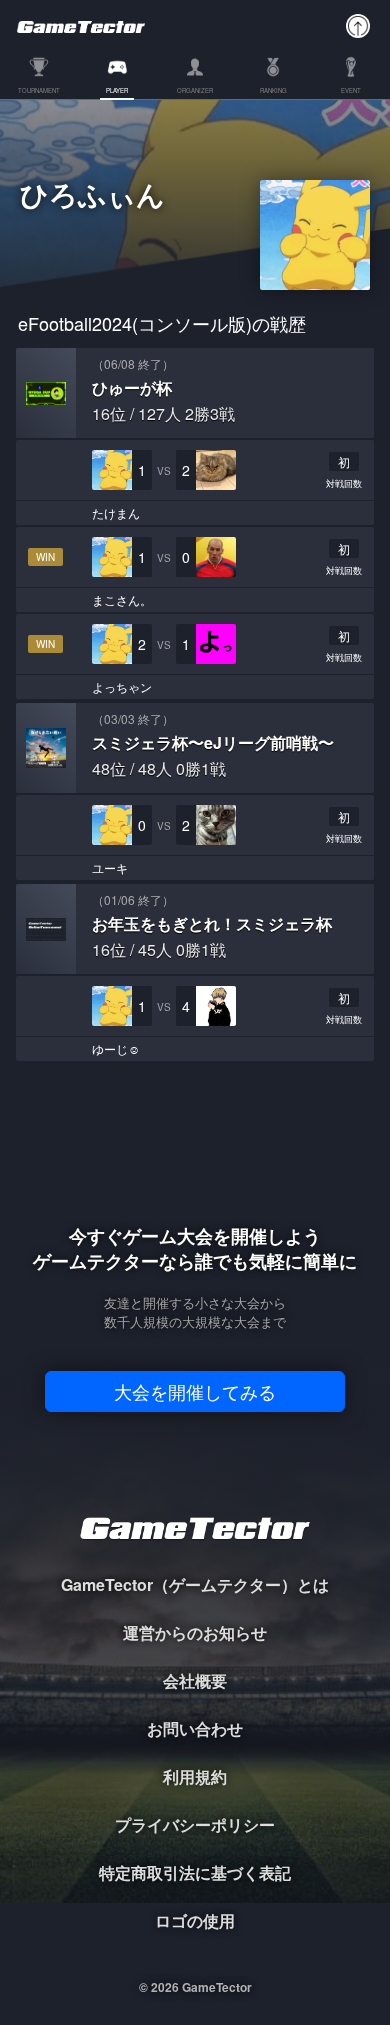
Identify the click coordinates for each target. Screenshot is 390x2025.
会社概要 (195, 1680)
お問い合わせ (195, 1728)
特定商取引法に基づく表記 (195, 1872)
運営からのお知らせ (195, 1632)
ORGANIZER (195, 91)
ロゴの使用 (195, 1920)
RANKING (273, 91)
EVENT (351, 91)
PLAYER (117, 91)
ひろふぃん (92, 197)
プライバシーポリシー (195, 1824)
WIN (45, 557)
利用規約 (195, 1776)
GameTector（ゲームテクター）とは (195, 1584)
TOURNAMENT (39, 91)
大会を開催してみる (195, 1391)
